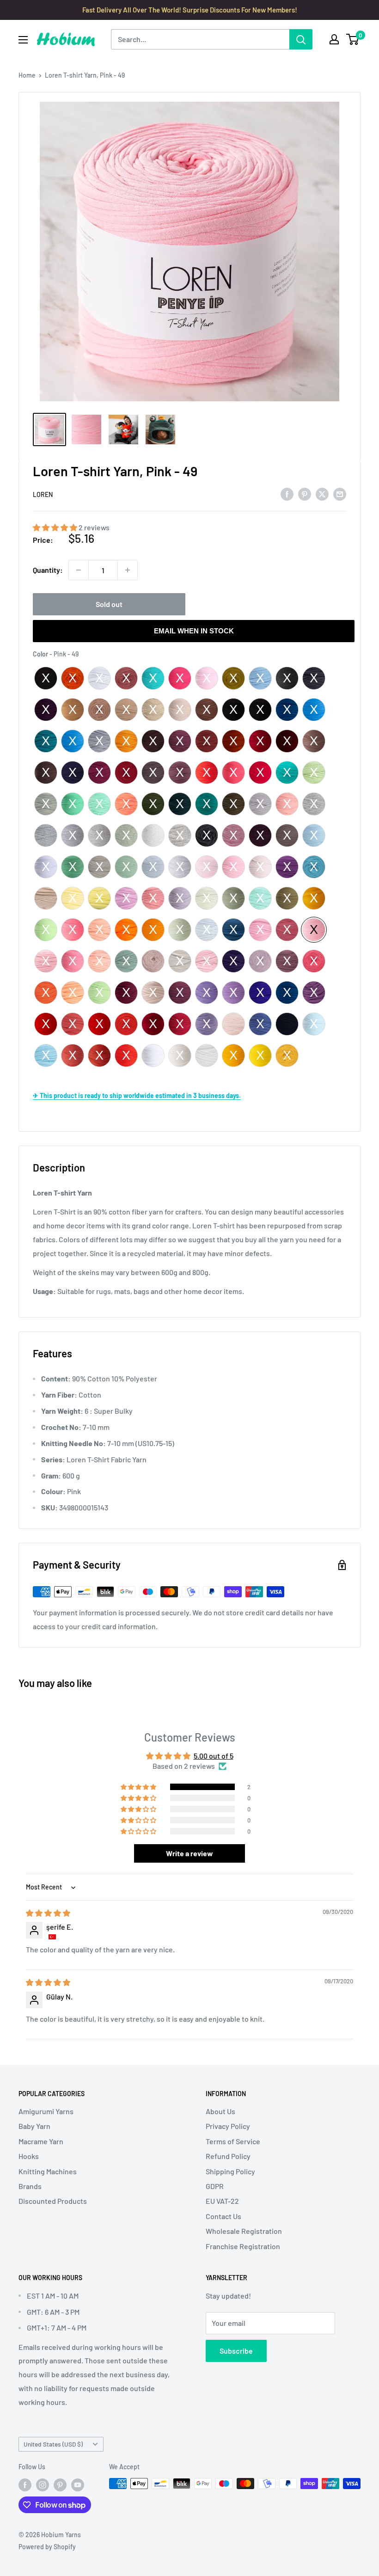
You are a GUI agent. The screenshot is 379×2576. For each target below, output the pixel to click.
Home (27, 75)
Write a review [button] (189, 1853)
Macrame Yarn (41, 2141)
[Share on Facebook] (287, 494)
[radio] (46, 678)
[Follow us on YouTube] (78, 2484)
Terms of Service (233, 2141)
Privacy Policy (228, 2126)
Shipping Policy (230, 2171)
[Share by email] (340, 494)
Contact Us (223, 2216)
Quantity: (48, 570)
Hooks (29, 2156)
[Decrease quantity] (79, 570)
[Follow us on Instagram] (43, 2484)
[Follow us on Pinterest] (60, 2484)
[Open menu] (23, 40)
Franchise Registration (243, 2246)
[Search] (301, 39)
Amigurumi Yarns (46, 2111)
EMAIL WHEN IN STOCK (194, 631)
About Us (220, 2111)
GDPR (215, 2186)
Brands (30, 2186)
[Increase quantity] (128, 570)
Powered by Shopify (47, 2547)
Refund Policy (228, 2156)
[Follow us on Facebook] (25, 2484)
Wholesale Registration (244, 2231)
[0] (353, 39)
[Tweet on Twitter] (322, 494)
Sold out (109, 604)
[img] (48, 1913)
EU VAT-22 (222, 2201)
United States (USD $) (53, 2444)
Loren (43, 494)
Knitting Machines (48, 2171)
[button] (56, 527)
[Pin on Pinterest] (305, 494)
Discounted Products (53, 2201)
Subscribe (236, 2351)
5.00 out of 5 (214, 1756)
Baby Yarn (34, 2126)
